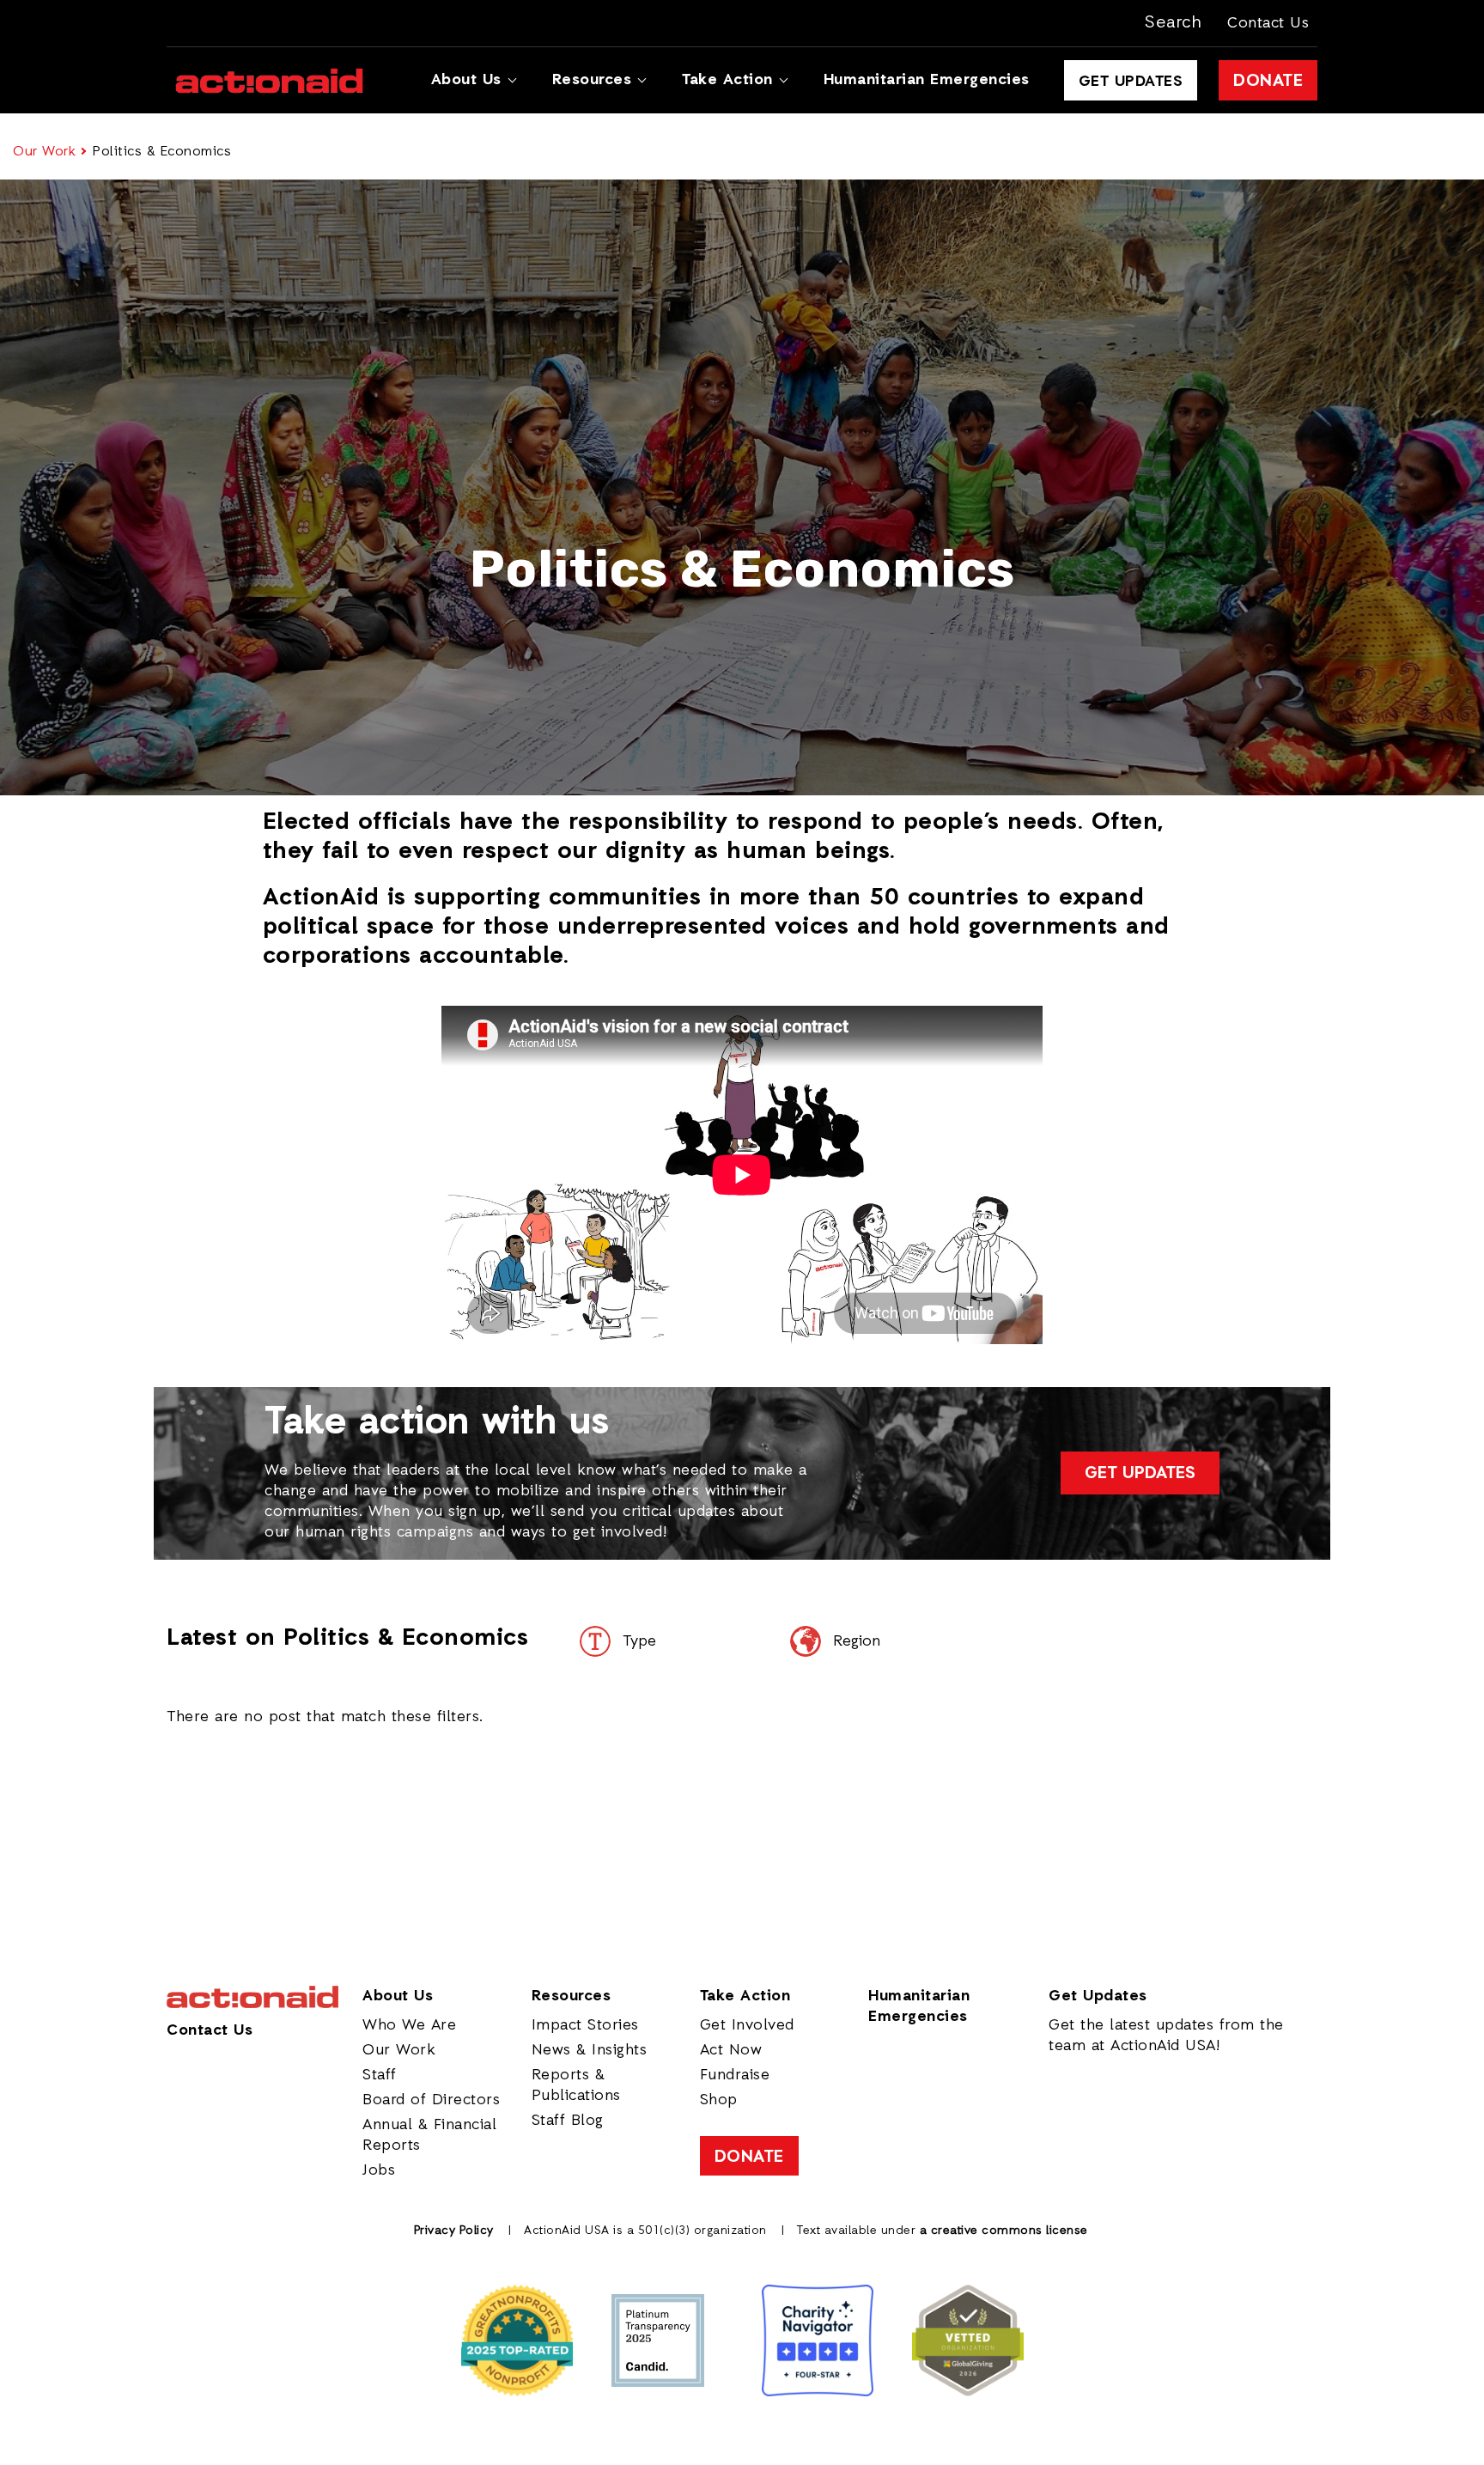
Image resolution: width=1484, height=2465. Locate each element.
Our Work (44, 152)
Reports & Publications (576, 2085)
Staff (380, 2075)
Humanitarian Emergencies (927, 80)
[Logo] (269, 81)
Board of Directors (431, 2100)
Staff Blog (568, 2121)
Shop (719, 2100)
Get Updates (1131, 82)
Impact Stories (585, 2025)
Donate (1268, 82)
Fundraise (735, 2075)
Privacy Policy (454, 2231)
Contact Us (1268, 23)
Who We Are (409, 2025)
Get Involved (747, 2025)
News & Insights (590, 2050)
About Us (466, 80)
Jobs (379, 2170)
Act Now (731, 2050)
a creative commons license (1004, 2231)
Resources (592, 80)
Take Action (727, 80)
